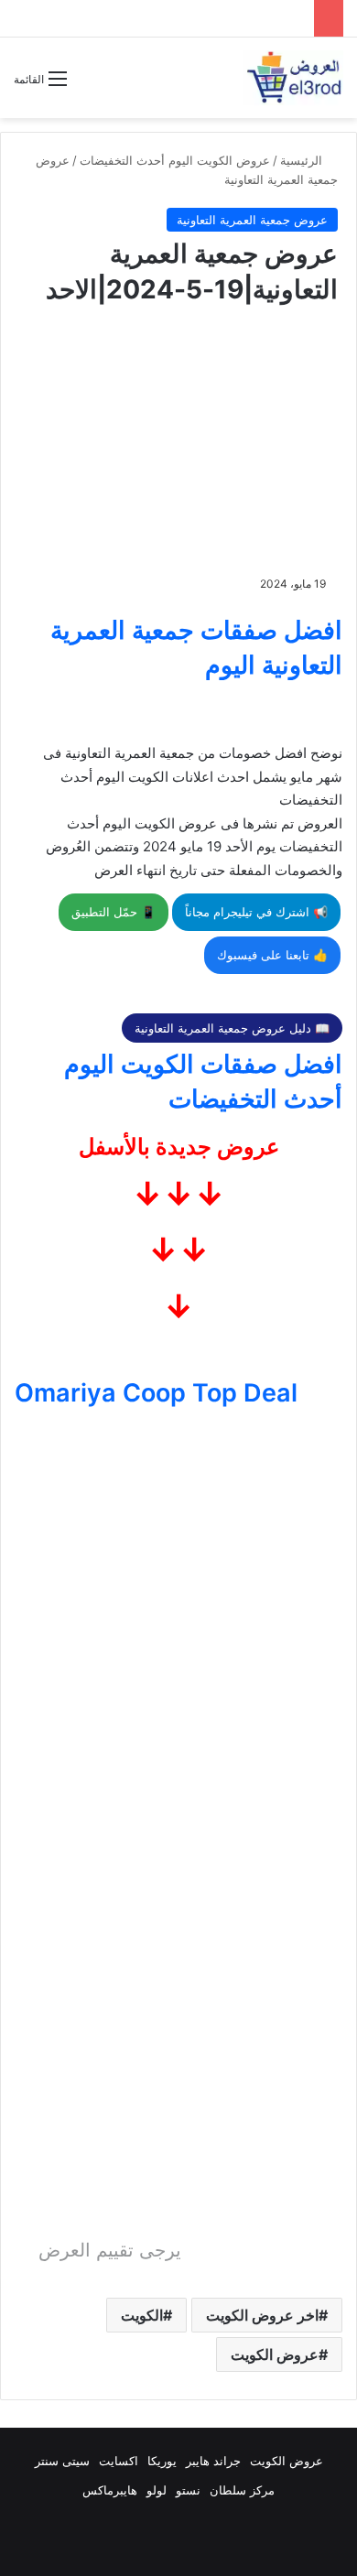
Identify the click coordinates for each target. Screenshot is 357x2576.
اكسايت (119, 2461)
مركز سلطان (242, 2490)
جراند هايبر (213, 2461)
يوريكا (162, 2461)
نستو (188, 2490)
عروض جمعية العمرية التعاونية (252, 220)
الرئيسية (303, 160)
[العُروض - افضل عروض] (293, 78)
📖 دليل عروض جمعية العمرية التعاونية (232, 1028)
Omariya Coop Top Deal (156, 1393)
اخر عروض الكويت (262, 2315)
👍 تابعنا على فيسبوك (272, 955)
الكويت (142, 2315)
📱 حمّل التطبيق (114, 912)
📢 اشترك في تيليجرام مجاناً (256, 912)
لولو (157, 2490)
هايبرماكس (110, 2490)
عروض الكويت (275, 2354)
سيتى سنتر (62, 2461)
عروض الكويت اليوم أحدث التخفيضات (175, 160)
